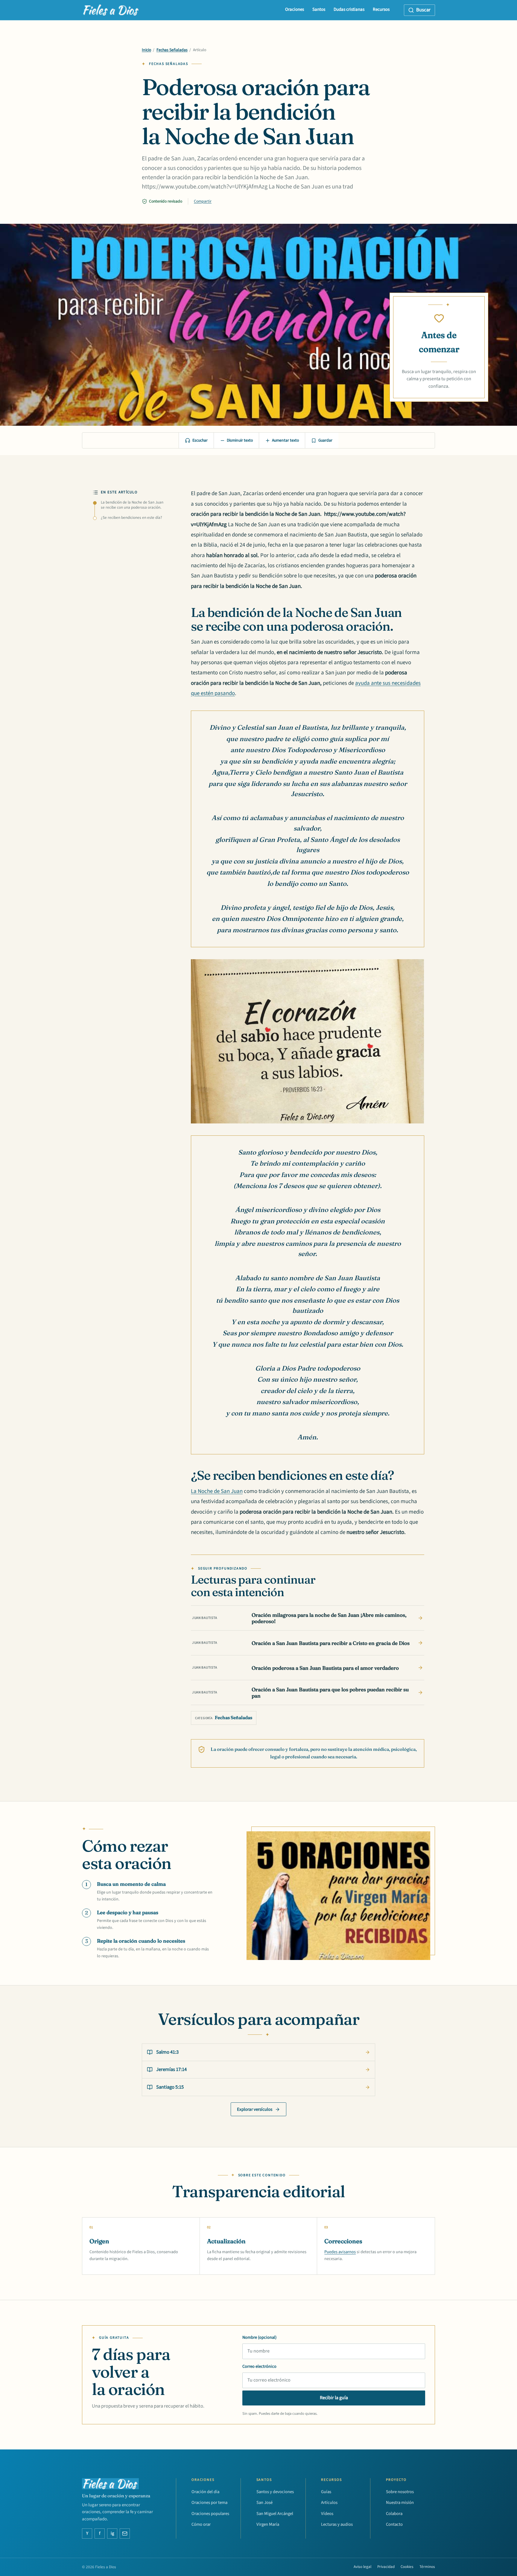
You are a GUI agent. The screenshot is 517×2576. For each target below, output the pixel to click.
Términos (427, 2567)
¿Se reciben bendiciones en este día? (131, 518)
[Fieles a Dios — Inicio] (111, 10)
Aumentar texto (285, 440)
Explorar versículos (255, 2109)
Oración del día (205, 2492)
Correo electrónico (259, 2366)
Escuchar (200, 440)
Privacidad (386, 2567)
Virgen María (268, 2524)
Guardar (325, 440)
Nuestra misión (400, 2503)
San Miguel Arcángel (275, 2514)
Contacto (394, 2524)
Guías (326, 2492)
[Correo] (125, 2534)
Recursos (381, 9)
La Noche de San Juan (217, 1491)
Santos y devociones (275, 2492)
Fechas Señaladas (172, 50)
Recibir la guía (334, 2398)
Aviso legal (362, 2567)
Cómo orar (201, 2524)
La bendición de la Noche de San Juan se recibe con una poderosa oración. (132, 505)
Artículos (329, 2503)
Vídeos (327, 2514)
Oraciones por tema (209, 2503)
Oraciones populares (210, 2514)
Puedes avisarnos (340, 2252)
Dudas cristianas (349, 9)
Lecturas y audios (337, 2524)
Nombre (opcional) (259, 2337)
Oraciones (295, 9)
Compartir (203, 201)
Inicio (146, 50)
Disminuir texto (240, 440)
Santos (319, 9)
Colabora (394, 2514)
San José (264, 2503)
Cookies (407, 2567)
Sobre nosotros (400, 2492)
